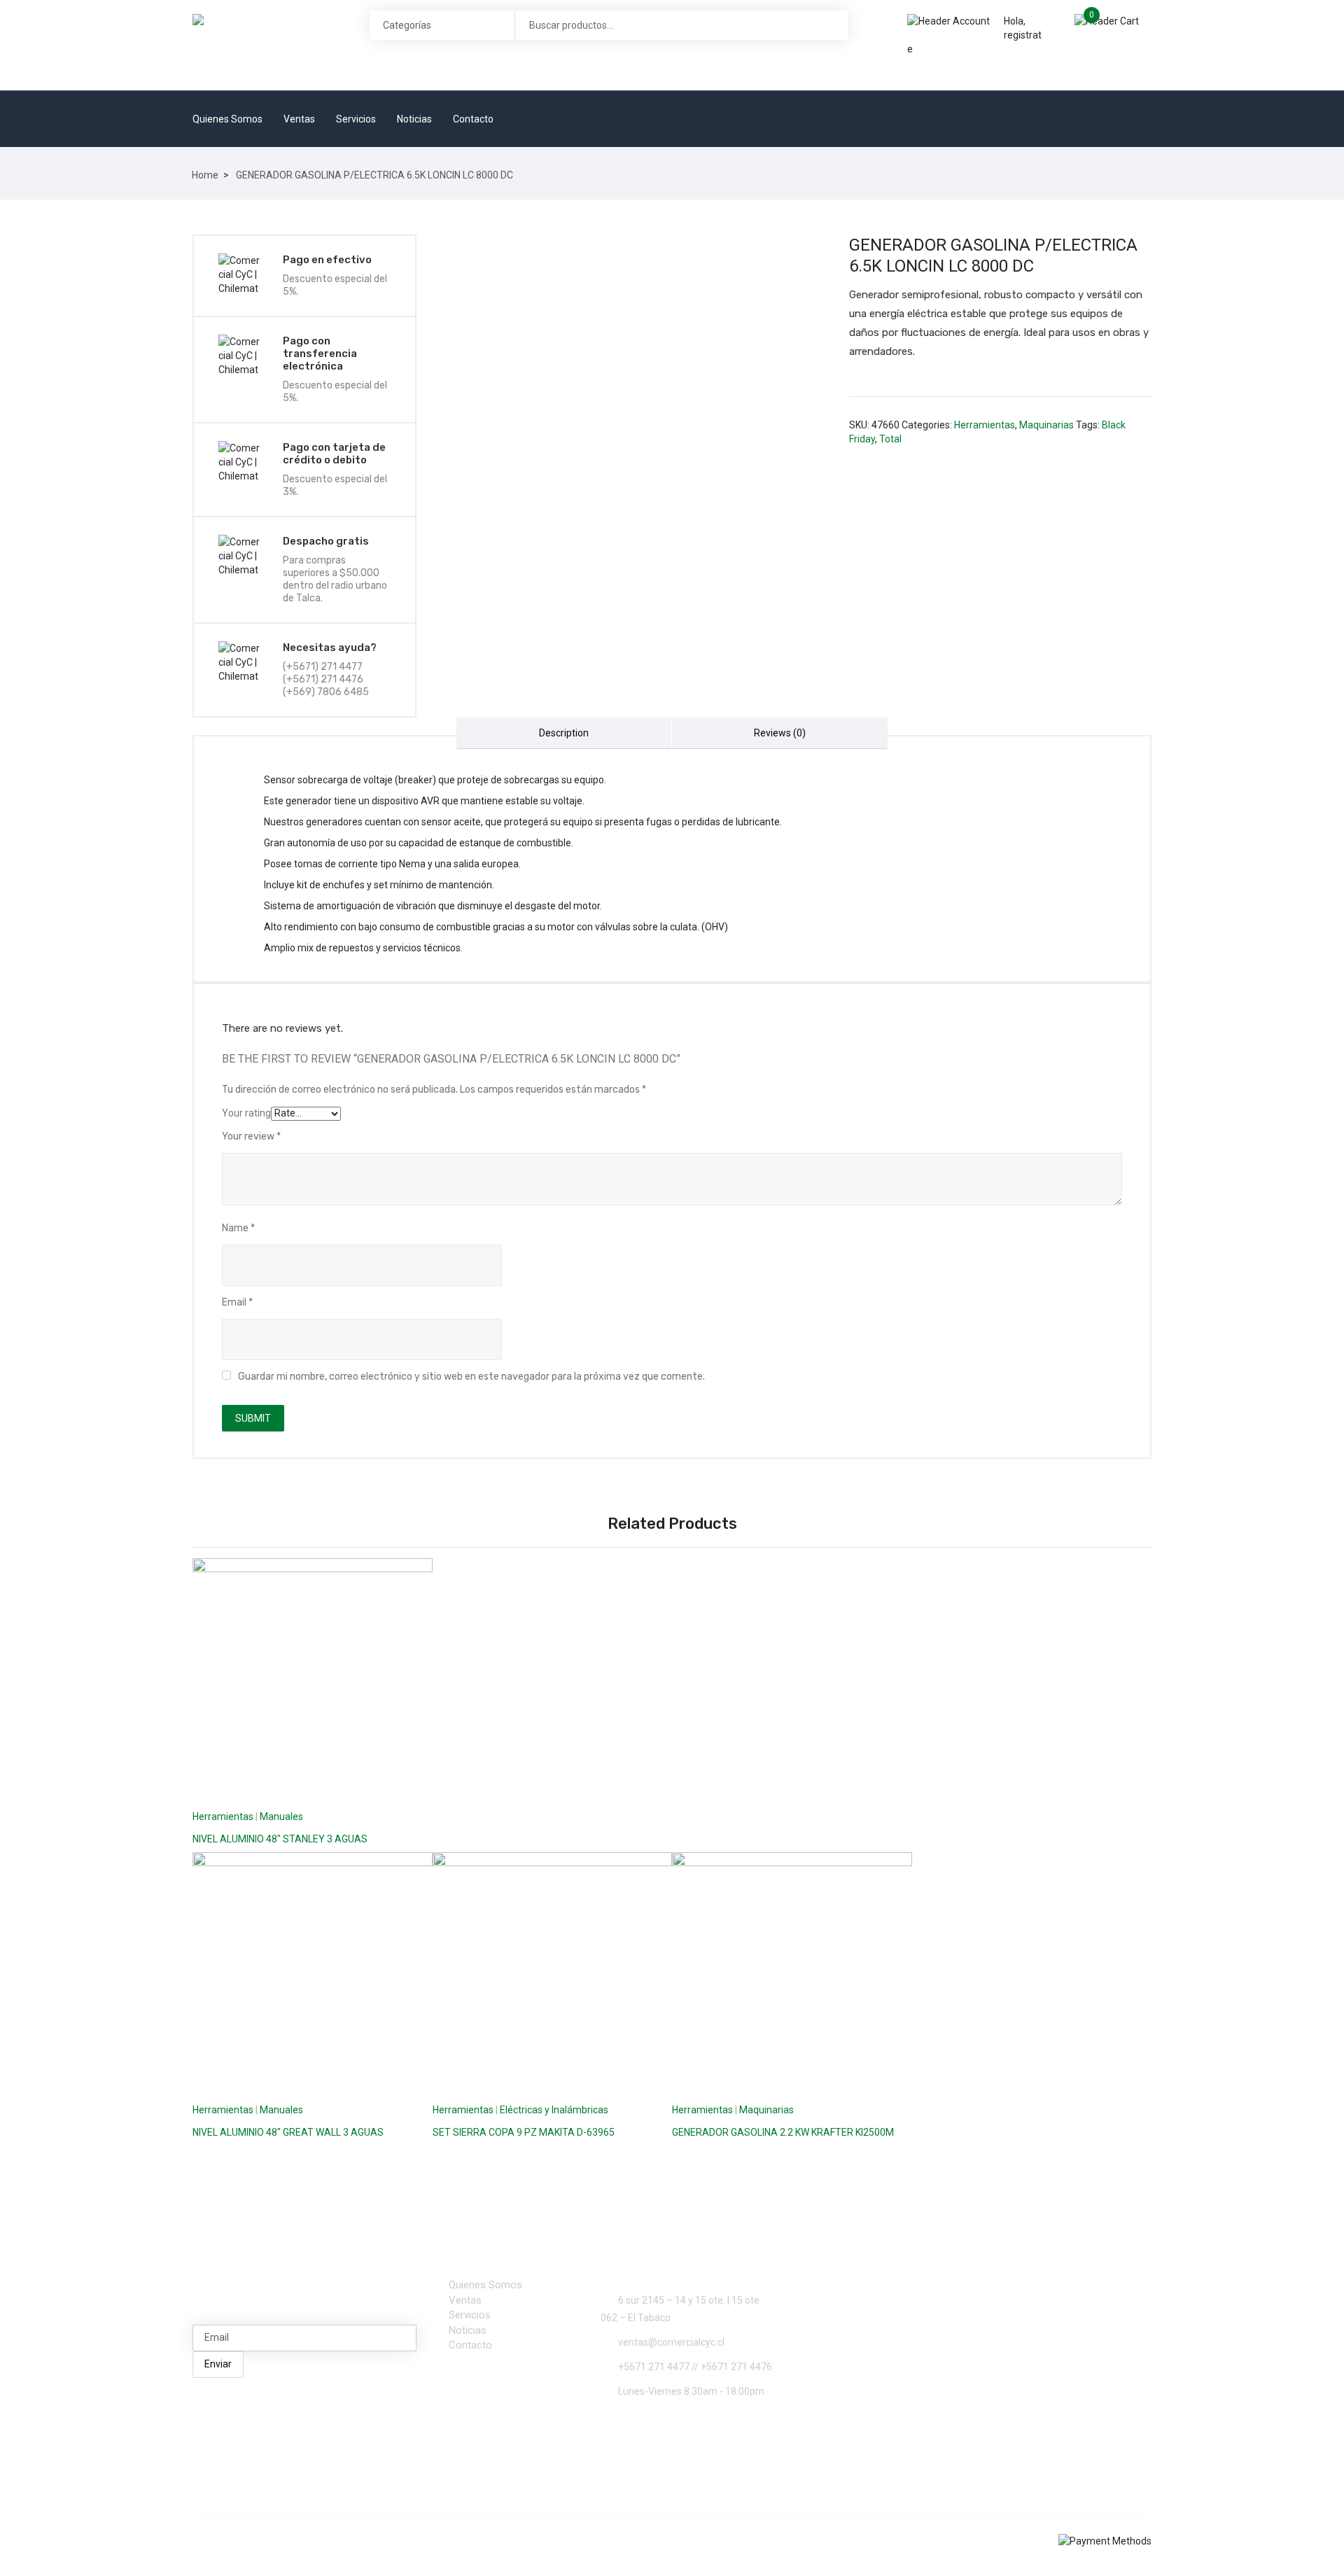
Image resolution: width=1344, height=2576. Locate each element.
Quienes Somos (227, 119)
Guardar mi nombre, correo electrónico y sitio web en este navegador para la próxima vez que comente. (471, 1377)
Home (205, 175)
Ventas (299, 119)
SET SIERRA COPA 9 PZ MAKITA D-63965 (524, 2132)
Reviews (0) (780, 733)
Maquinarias (1046, 425)
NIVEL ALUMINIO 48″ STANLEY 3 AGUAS (280, 1839)
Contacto (473, 119)
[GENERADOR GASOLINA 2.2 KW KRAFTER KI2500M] (792, 1972)
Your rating (246, 1113)
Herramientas (985, 425)
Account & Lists (952, 69)
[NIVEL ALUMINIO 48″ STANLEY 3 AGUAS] (313, 1678)
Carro (1157, 20)
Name (238, 1228)
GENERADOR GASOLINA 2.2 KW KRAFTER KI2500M (783, 2132)
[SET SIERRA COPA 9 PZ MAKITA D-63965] (553, 1972)
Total (890, 439)
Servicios (356, 119)
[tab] (564, 733)
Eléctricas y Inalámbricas (554, 2110)
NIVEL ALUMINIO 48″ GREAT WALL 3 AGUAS (288, 2132)
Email (237, 1302)
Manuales (281, 1816)
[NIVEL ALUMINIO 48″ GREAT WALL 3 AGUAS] (313, 1972)
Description (564, 733)
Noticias (414, 119)
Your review (251, 1136)
